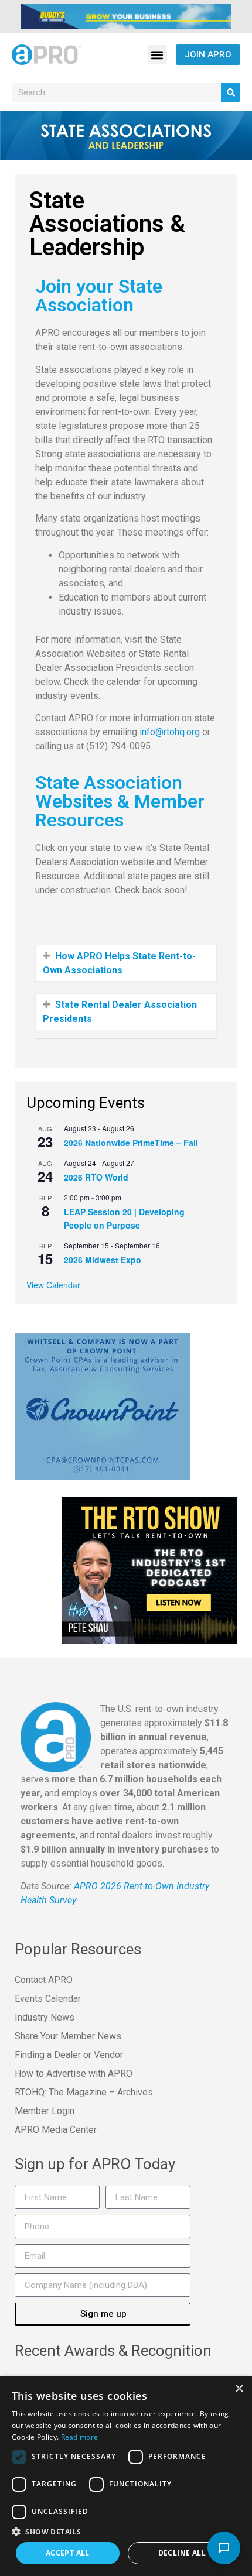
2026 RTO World (96, 1177)
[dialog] (126, 2476)
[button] (157, 55)
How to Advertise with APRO (74, 2074)
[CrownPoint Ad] (103, 1406)
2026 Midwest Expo (103, 1260)
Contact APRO (44, 1980)
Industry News (45, 2017)
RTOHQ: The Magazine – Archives (84, 2092)
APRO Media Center (56, 2130)
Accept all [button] (68, 2553)
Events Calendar (48, 1999)
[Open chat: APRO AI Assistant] (224, 2548)
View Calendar (53, 1285)
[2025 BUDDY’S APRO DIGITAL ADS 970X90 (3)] (126, 15)
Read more (80, 2437)
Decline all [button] (182, 2553)
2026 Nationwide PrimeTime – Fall (131, 1143)
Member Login (45, 2111)
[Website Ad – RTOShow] (149, 1570)
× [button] (239, 2389)
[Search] (231, 92)
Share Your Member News (68, 2036)
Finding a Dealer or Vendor (69, 2055)
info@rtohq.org (170, 732)
